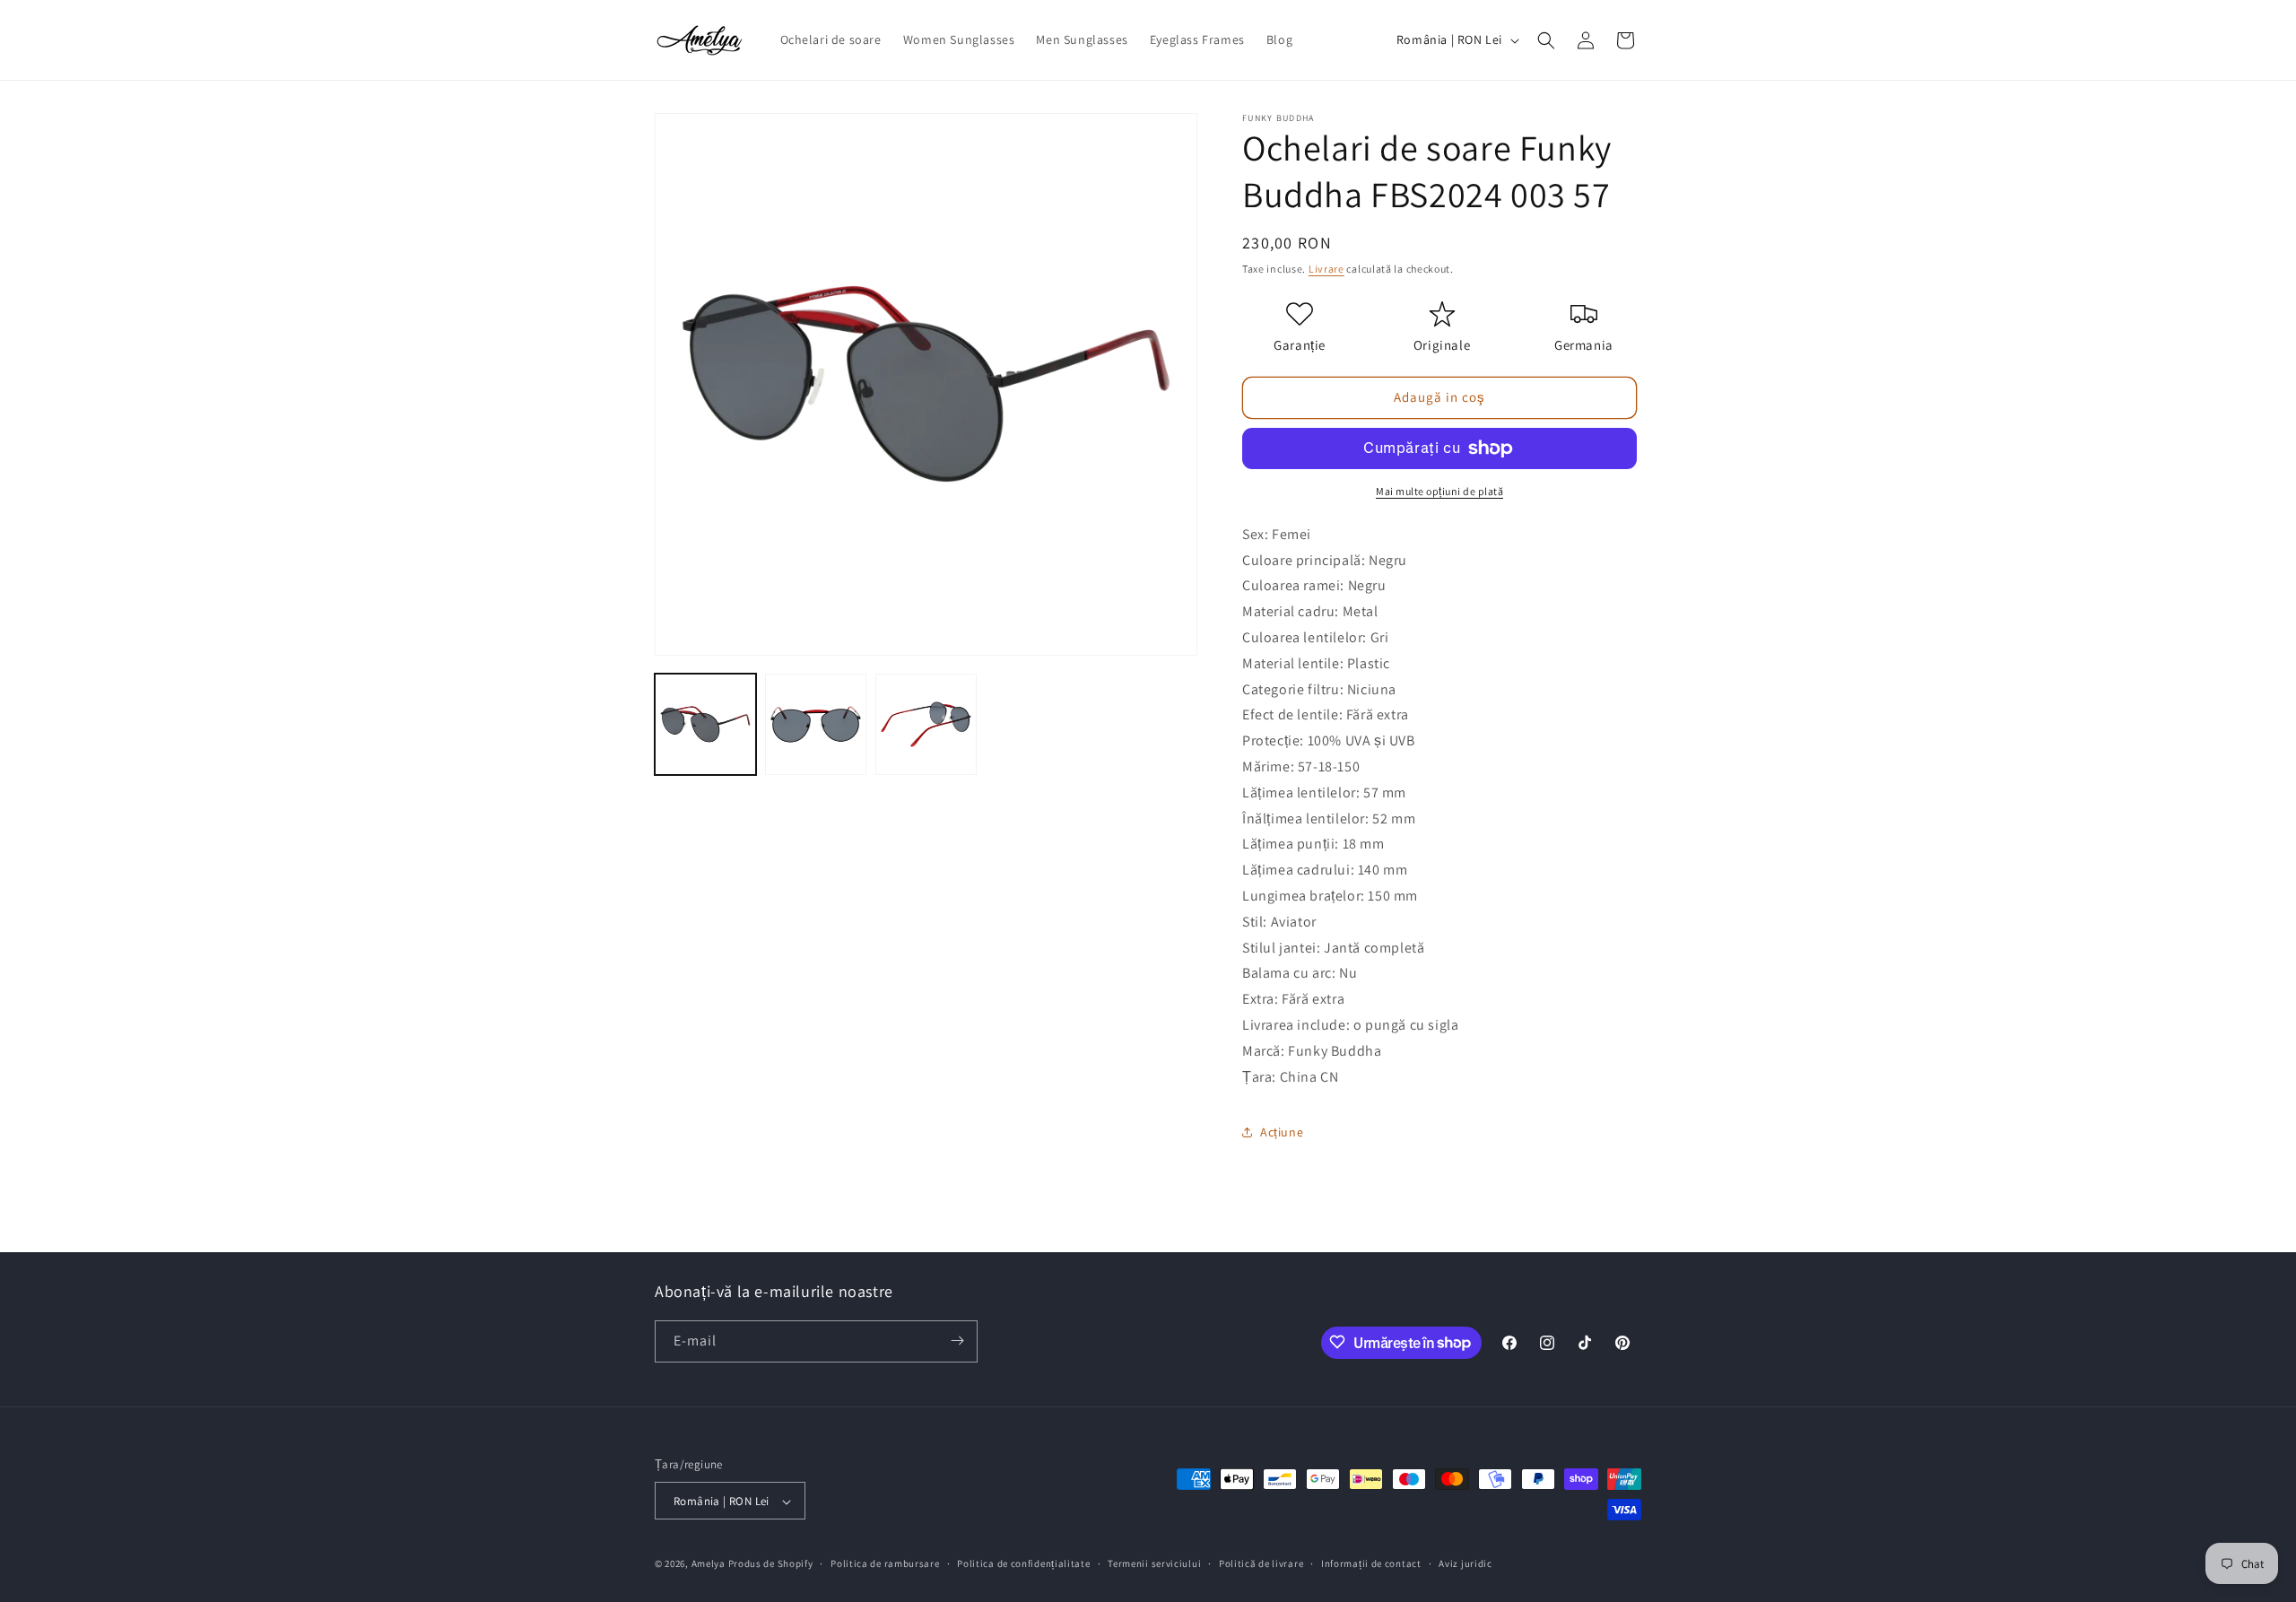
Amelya (709, 1564)
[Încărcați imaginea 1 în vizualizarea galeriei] (705, 724)
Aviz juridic (1465, 1563)
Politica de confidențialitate (1023, 1563)
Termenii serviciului (1154, 1563)
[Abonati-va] (957, 1341)
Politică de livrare (1261, 1563)
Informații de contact (1371, 1563)
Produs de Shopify (771, 1564)
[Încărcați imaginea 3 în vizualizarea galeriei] (926, 724)
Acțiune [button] (1282, 1132)
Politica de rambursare (885, 1563)
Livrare (1326, 269)
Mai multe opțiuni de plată (1439, 491)
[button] (1546, 40)
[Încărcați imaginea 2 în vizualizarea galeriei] (816, 724)
